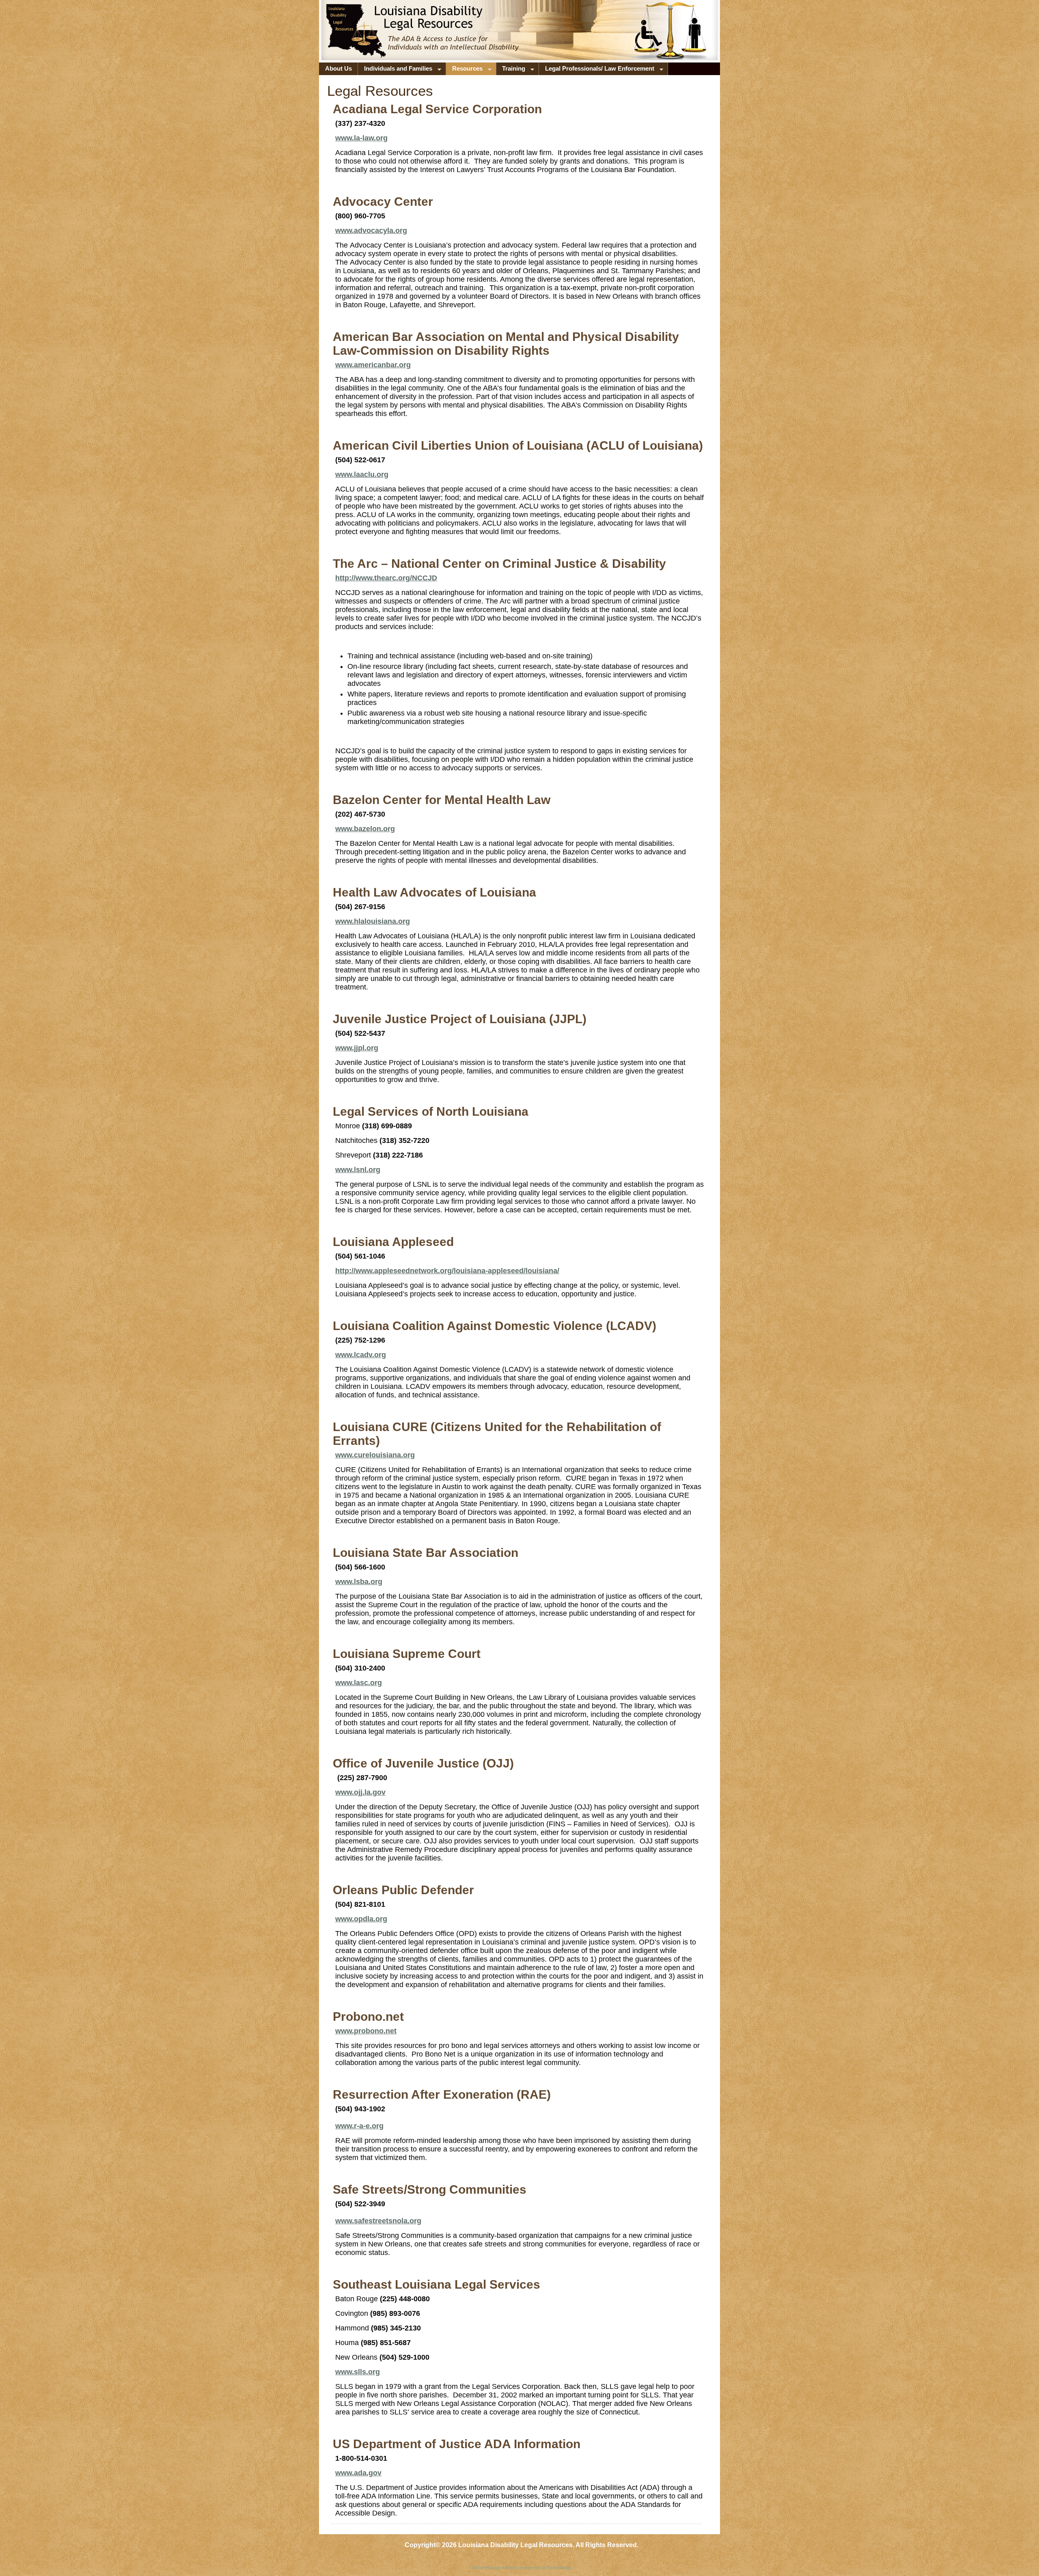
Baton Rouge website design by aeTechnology (522, 2567)
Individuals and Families (395, 70)
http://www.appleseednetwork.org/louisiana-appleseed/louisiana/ (447, 1271)
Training (511, 70)
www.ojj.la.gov (360, 1792)
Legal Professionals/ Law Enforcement (597, 70)
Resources (464, 70)
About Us (338, 69)
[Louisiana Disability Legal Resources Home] (376, 38)
